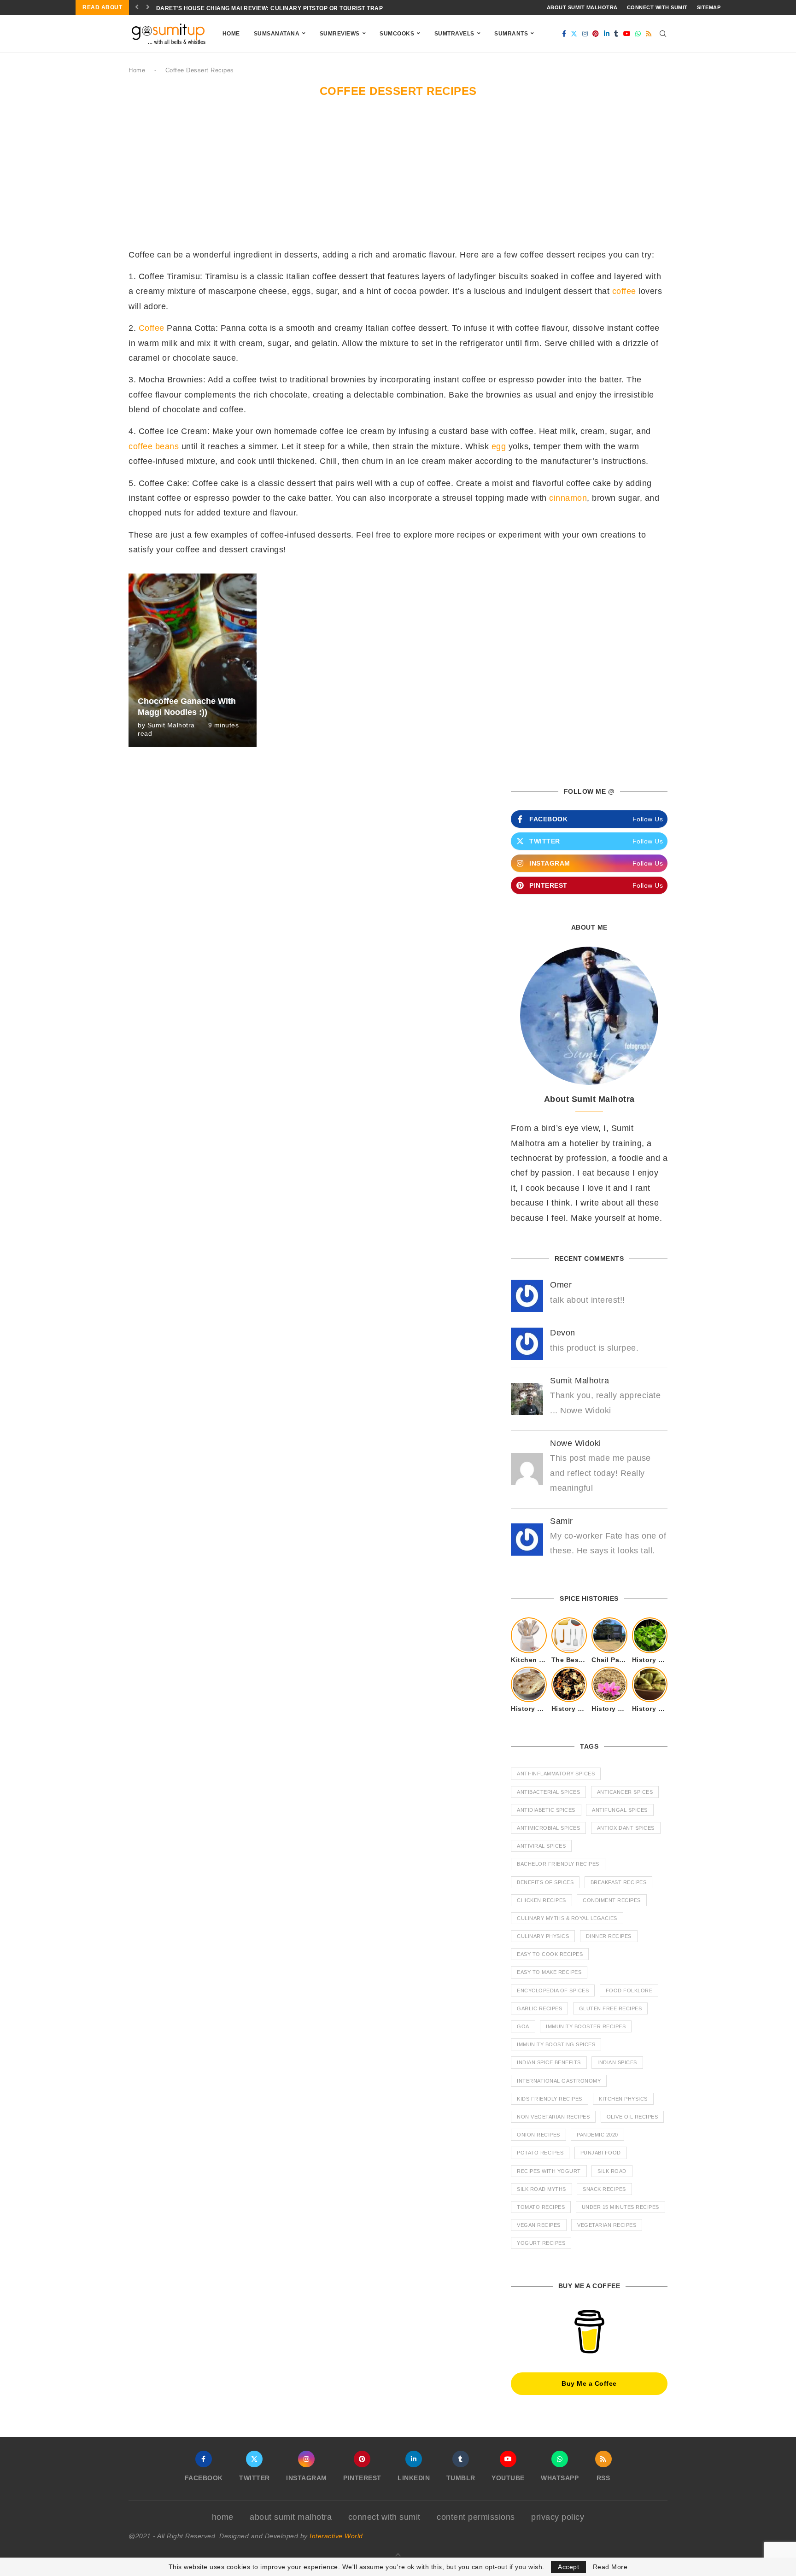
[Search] (663, 34)
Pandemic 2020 (597, 2135)
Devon (563, 1333)
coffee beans (154, 446)
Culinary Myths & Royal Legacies (567, 1918)
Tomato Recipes (541, 2207)
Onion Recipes (538, 2135)
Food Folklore (629, 1991)
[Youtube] (627, 34)
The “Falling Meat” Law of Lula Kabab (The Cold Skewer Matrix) (263, 8)
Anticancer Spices (625, 1792)
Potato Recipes (540, 2153)
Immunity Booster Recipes (586, 2026)
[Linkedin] (607, 34)
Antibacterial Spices (548, 1792)
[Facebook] (564, 34)
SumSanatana (277, 34)
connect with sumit (657, 7)
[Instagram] (585, 34)
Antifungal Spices (620, 1810)
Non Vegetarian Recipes (553, 2117)
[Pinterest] (596, 34)
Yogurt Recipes (541, 2243)
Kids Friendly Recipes (550, 2099)
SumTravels (454, 34)
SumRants (511, 34)
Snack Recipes (604, 2189)
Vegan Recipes (539, 2225)
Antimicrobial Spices (548, 1828)
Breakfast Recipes (619, 1882)
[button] (137, 7)
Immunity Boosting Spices (556, 2044)
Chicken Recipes (541, 1900)
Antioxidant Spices (626, 1828)
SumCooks (397, 34)
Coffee (152, 328)
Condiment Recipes (612, 1900)
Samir (562, 1521)
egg (499, 446)
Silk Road (612, 2171)
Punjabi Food (601, 2153)
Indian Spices (617, 2062)
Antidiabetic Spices (546, 1810)
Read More (610, 2567)
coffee (624, 291)
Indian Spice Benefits (549, 2062)
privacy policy (558, 2517)
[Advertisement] (398, 178)
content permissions (476, 2517)
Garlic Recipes (539, 2008)
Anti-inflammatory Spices (556, 1774)
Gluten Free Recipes (611, 2008)
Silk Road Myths (541, 2189)
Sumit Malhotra (171, 725)
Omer (561, 1285)
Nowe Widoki (576, 1443)
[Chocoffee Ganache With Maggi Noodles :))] (193, 660)
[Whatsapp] (638, 34)
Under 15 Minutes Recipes (620, 2207)
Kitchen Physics (623, 2099)
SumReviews (340, 34)
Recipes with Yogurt (549, 2171)
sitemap (709, 7)
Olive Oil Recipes (632, 2117)
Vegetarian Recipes (607, 2225)
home (223, 2517)
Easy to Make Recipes (549, 1972)
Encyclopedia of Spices (553, 1991)
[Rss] (649, 34)
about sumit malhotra (582, 7)
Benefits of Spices (545, 1882)
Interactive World (336, 2536)
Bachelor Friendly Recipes (558, 1864)
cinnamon (568, 498)
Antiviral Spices (541, 1846)
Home (231, 34)
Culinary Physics (543, 1936)
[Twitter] (574, 34)
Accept (568, 2567)
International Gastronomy (559, 2081)
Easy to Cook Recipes (550, 1954)
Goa (523, 2026)
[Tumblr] (616, 34)
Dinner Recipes (609, 1936)
